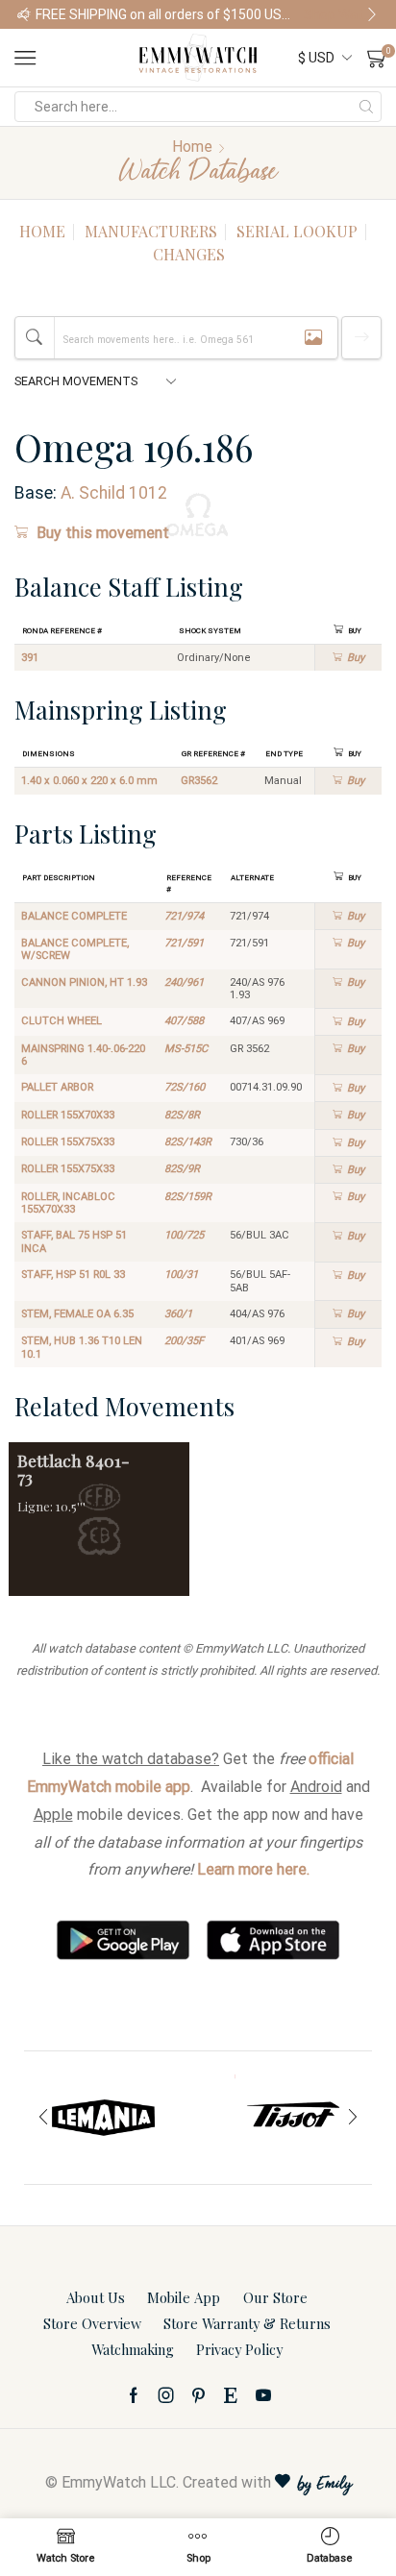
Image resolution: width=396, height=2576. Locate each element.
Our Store (275, 2297)
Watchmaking (133, 2349)
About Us (96, 2297)
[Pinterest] (198, 2395)
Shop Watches (341, 14)
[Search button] (366, 107)
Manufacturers (151, 231)
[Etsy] (231, 2395)
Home (192, 147)
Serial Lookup (297, 231)
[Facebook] (134, 2395)
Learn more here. (253, 1869)
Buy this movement (103, 533)
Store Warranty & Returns (247, 2323)
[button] (24, 14)
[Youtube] (263, 2395)
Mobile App (184, 2297)
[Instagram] (166, 2395)
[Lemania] (104, 2118)
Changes (189, 254)
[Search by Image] (313, 338)
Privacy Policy (239, 2349)
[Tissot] (292, 2118)
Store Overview (92, 2323)
